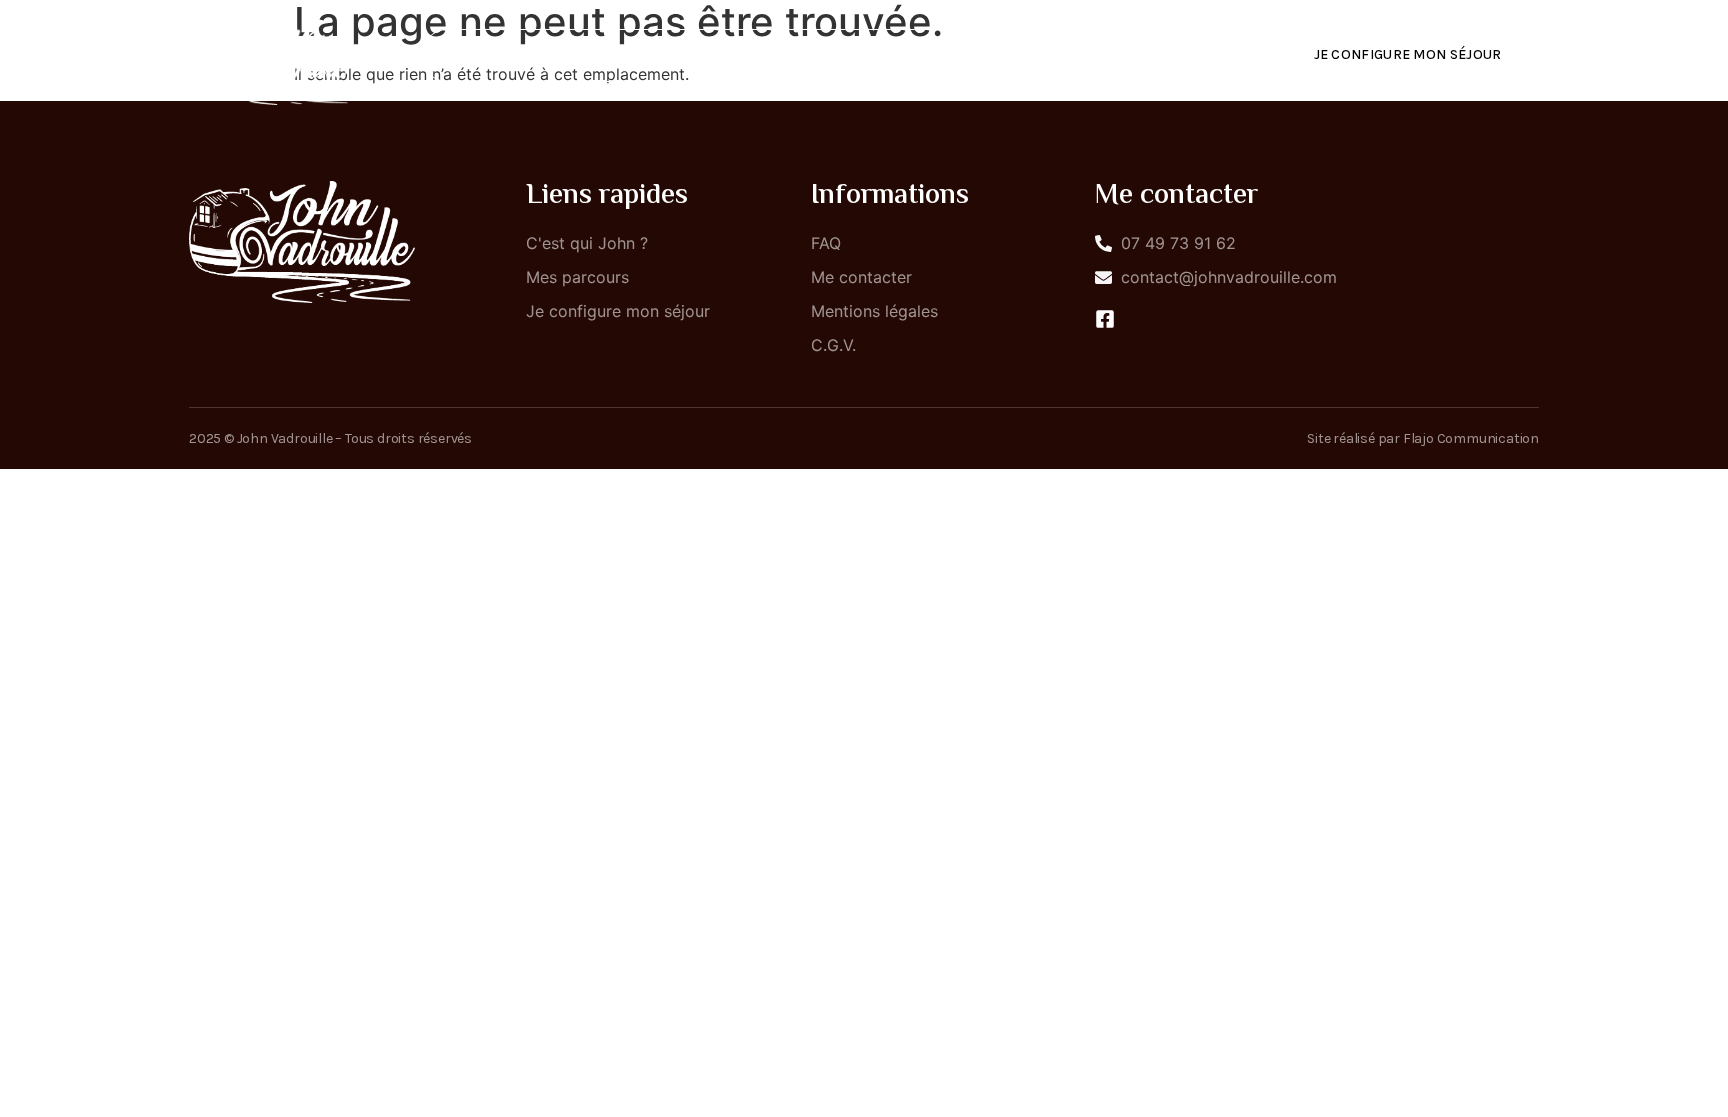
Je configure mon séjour (1408, 54)
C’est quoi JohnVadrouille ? (556, 55)
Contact (1137, 55)
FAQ (1044, 55)
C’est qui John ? (769, 55)
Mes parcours (929, 55)
